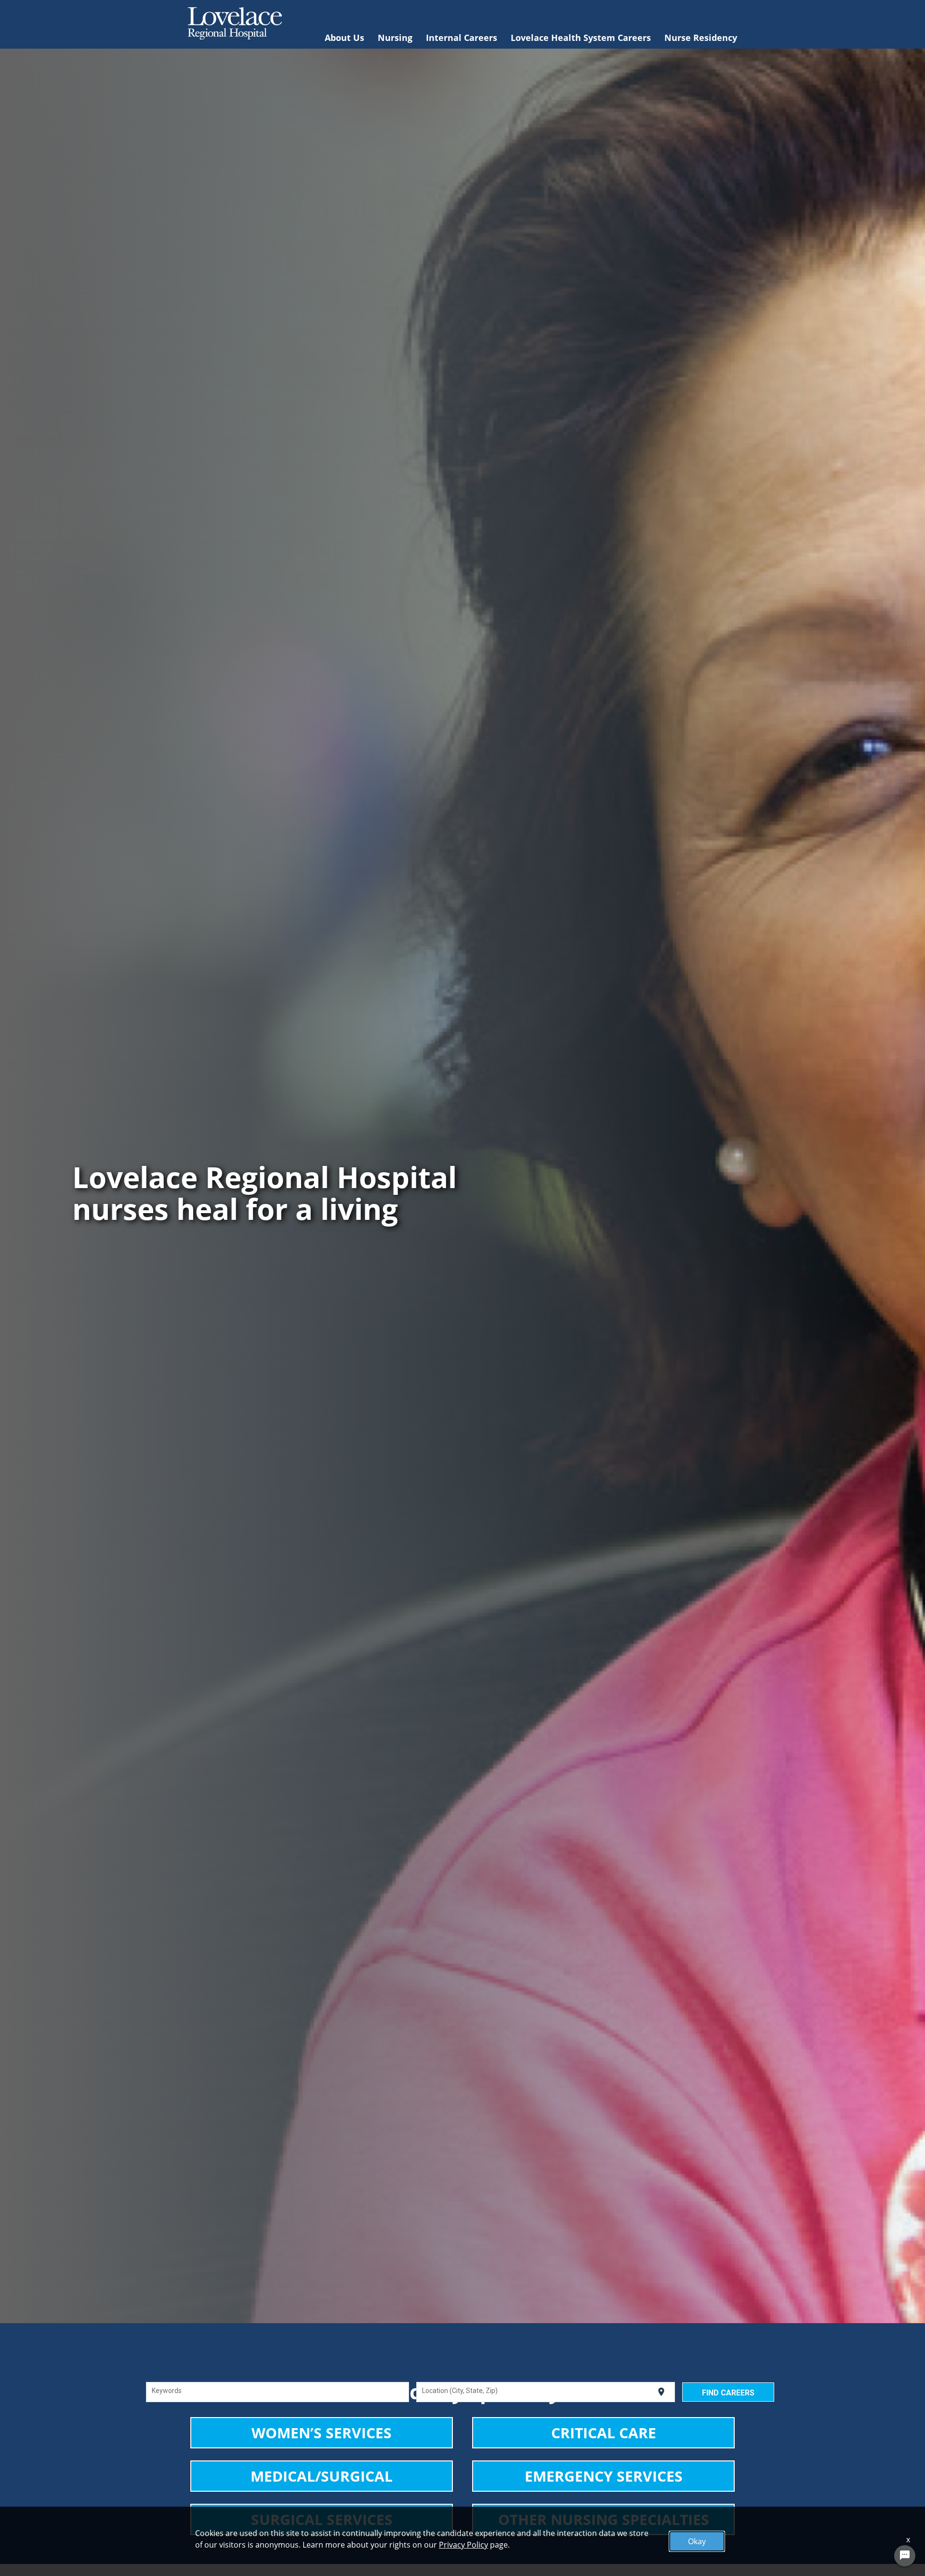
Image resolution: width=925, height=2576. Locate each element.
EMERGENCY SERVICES (604, 2476)
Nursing (395, 38)
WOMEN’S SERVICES (322, 2433)
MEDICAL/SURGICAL (322, 2476)
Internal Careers (462, 38)
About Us (344, 38)
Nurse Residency (701, 38)
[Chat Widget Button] (905, 2556)
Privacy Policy (463, 2545)
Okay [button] (697, 2541)
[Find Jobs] (728, 2392)
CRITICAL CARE (604, 2433)
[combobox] (278, 2392)
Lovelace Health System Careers (581, 38)
